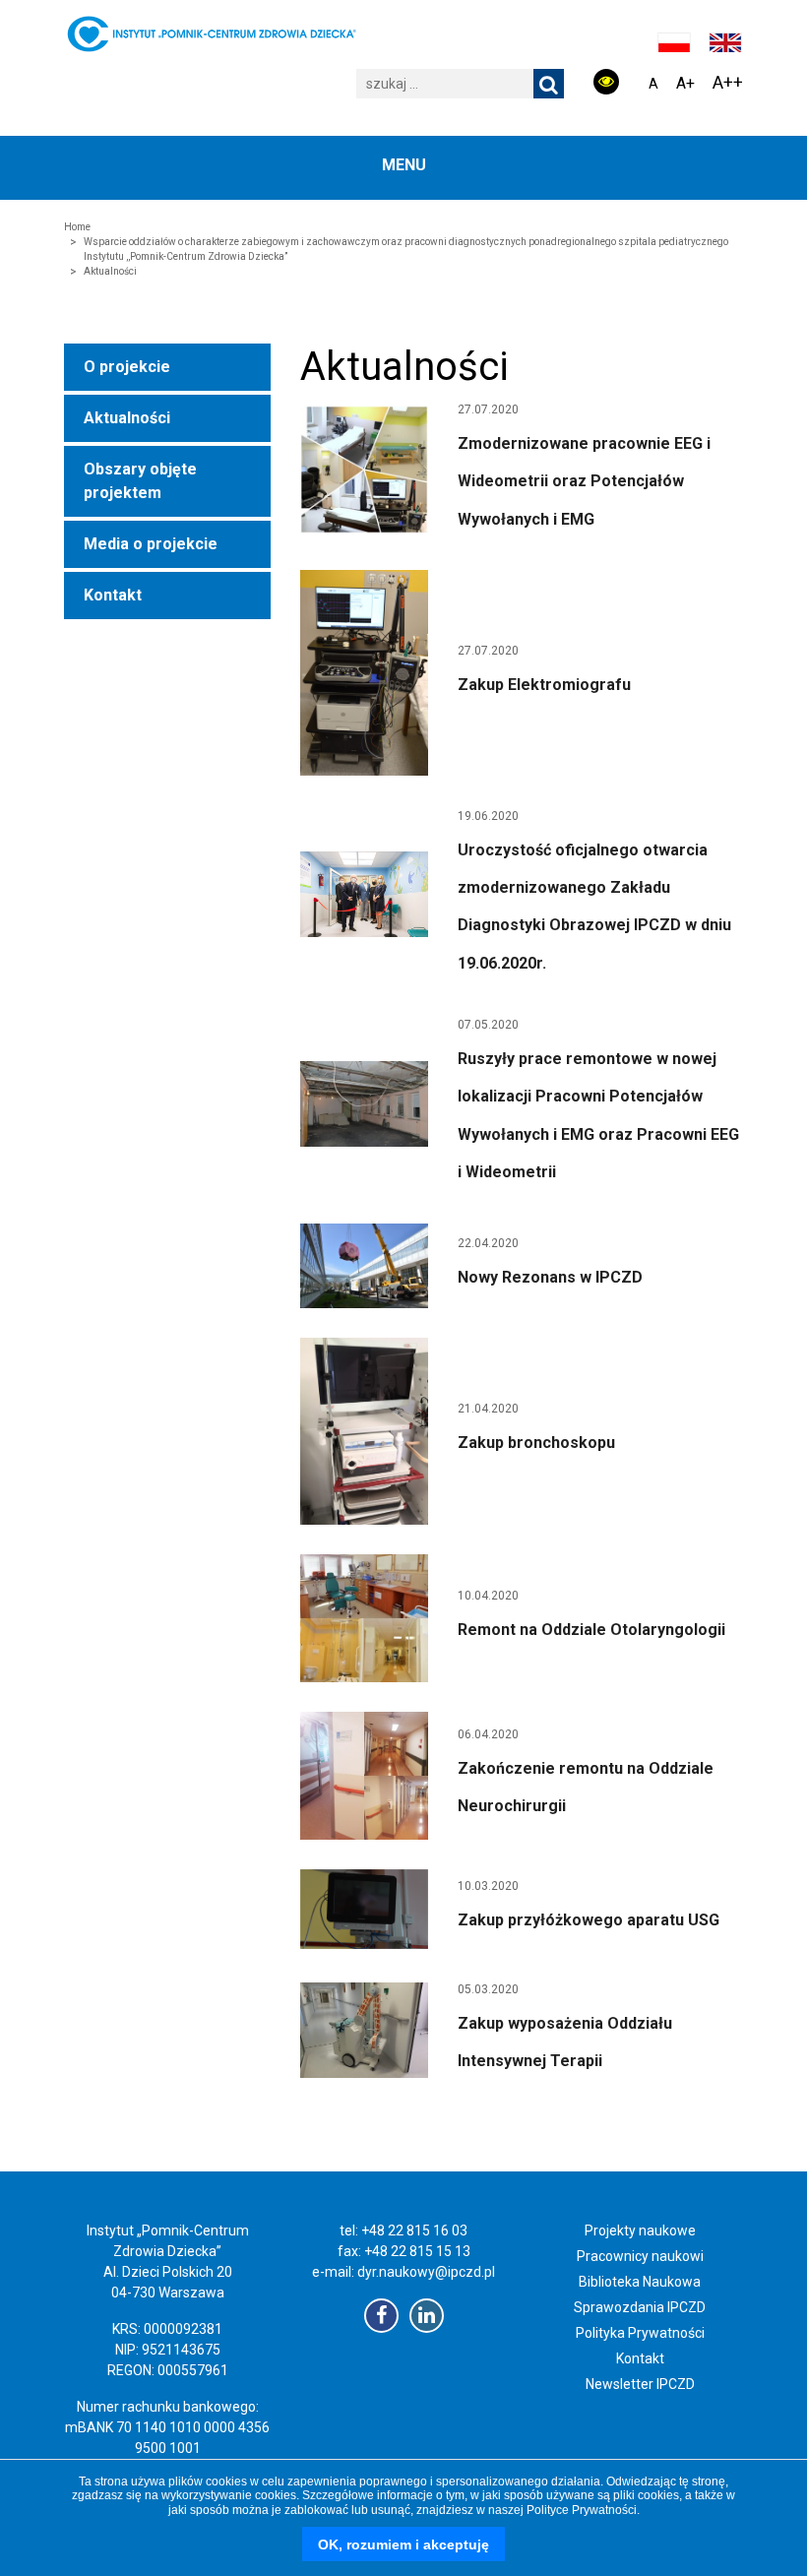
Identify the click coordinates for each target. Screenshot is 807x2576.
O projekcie (127, 367)
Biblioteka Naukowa (640, 2282)
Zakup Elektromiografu (544, 685)
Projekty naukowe (640, 2230)
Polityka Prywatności (640, 2333)
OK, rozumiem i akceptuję (403, 2545)
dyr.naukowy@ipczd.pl (426, 2272)
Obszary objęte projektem (140, 481)
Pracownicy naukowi (640, 2256)
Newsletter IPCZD (640, 2384)
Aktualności (127, 418)
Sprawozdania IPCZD (640, 2307)
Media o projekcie (151, 544)
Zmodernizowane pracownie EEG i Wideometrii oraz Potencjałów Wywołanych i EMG (584, 481)
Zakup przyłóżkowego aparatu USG (589, 1920)
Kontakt (113, 595)
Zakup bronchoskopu (536, 1443)
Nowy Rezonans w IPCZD (550, 1277)
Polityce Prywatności (582, 2510)
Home (77, 227)
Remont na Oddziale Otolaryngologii (591, 1630)
